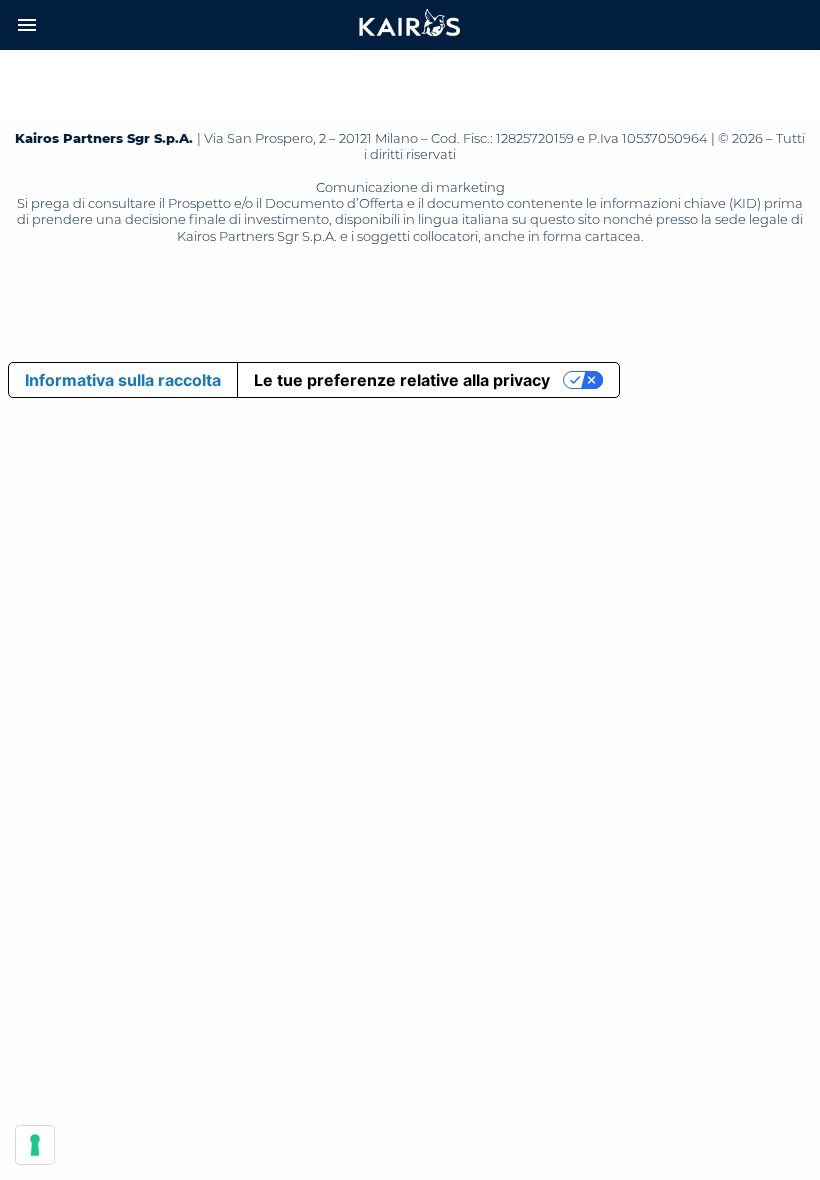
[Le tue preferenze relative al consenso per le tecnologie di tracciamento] (35, 1145)
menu (27, 25)
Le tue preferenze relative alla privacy (402, 380)
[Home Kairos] (410, 25)
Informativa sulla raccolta (123, 380)
